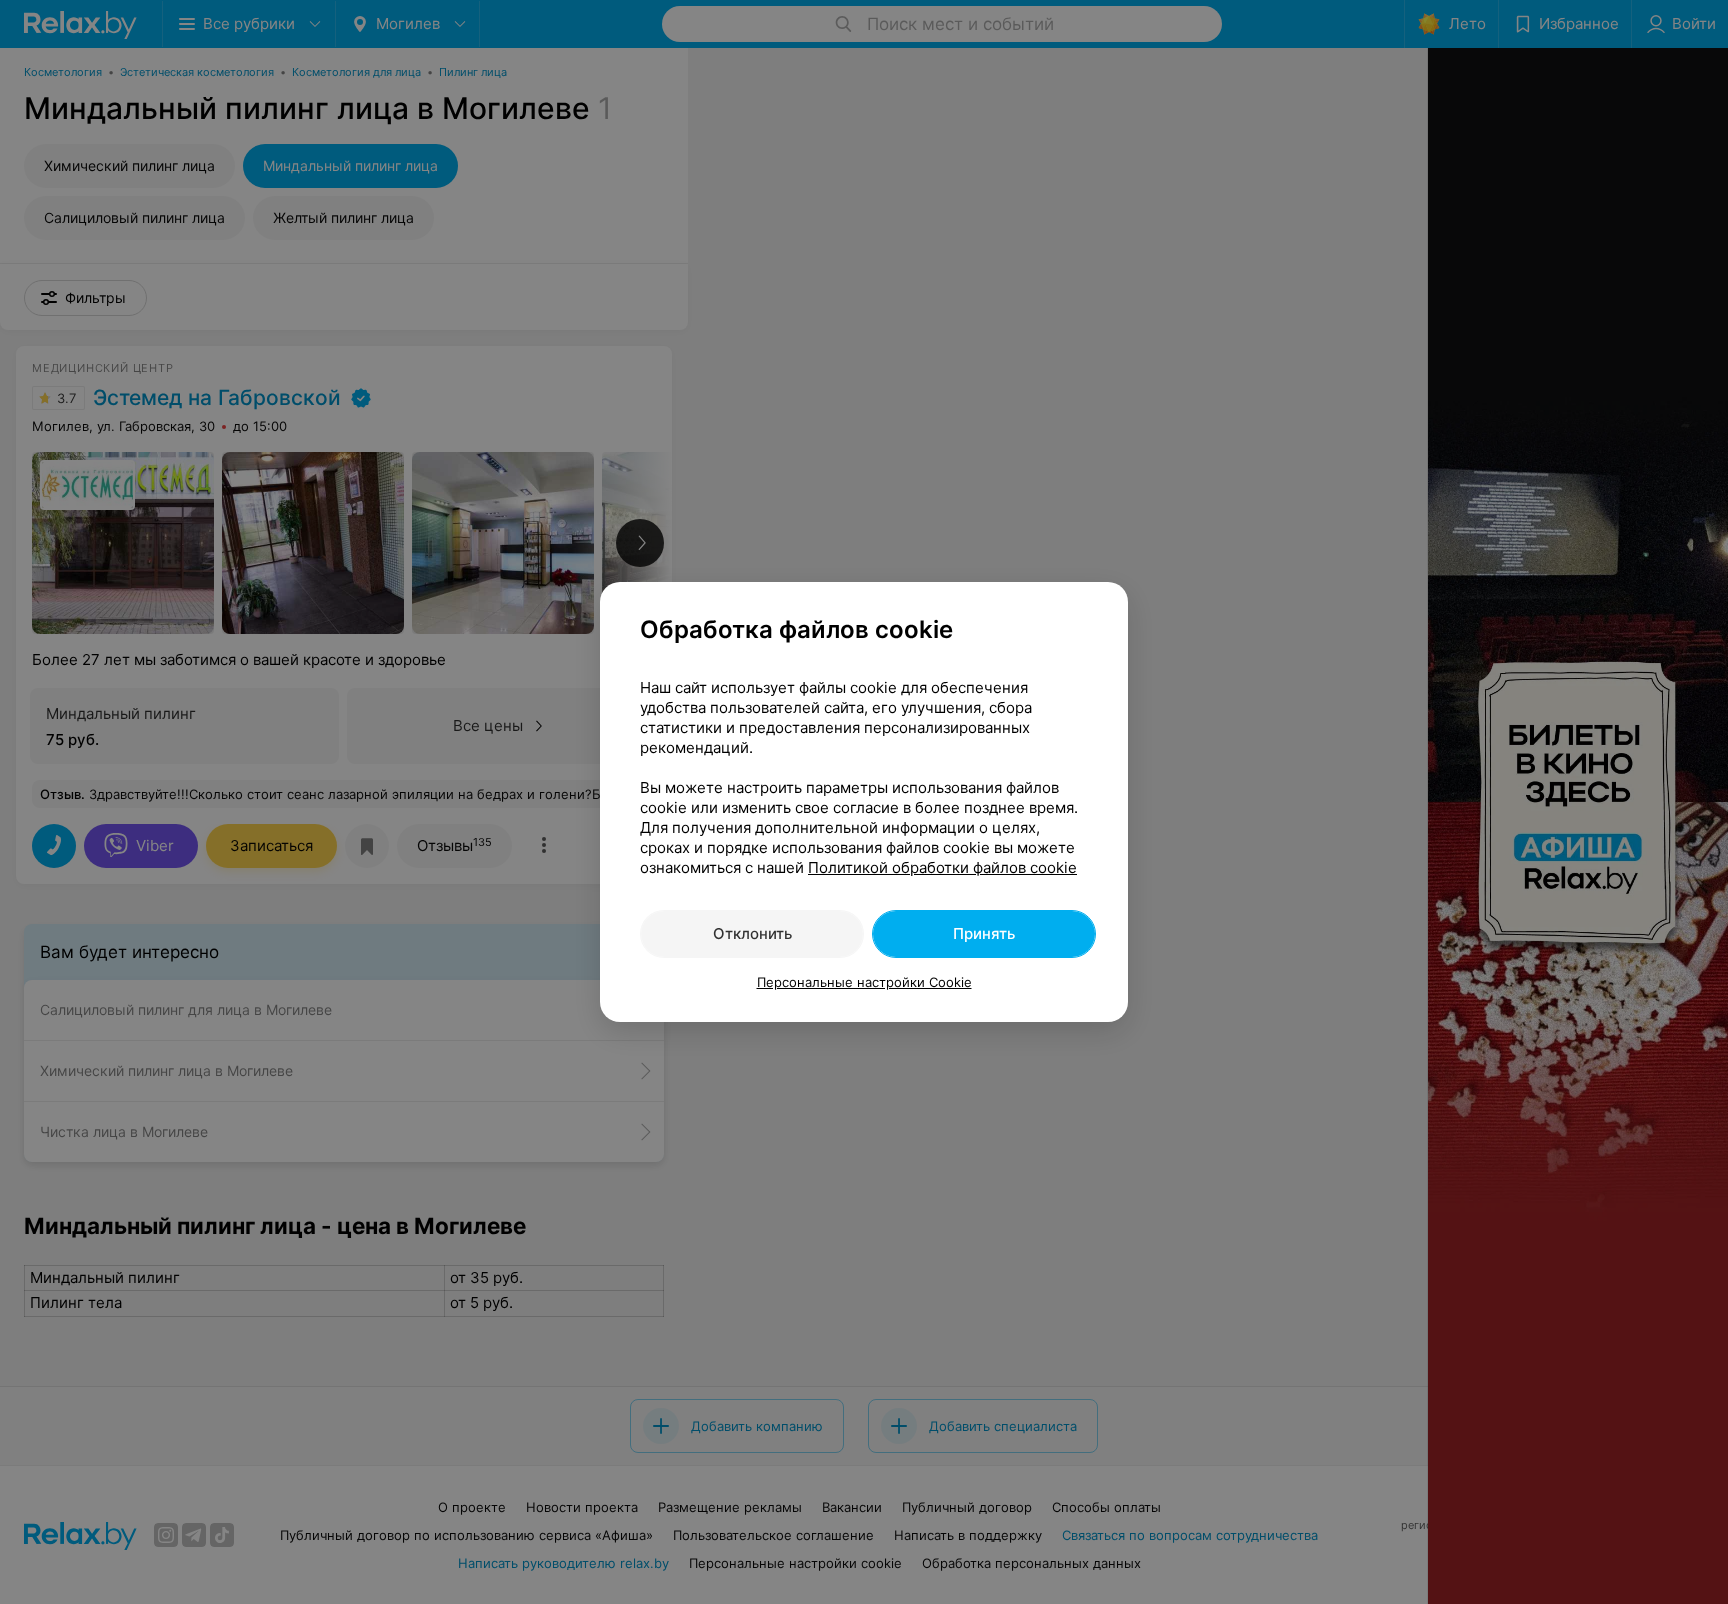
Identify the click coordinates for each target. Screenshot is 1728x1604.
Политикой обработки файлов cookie (942, 867)
